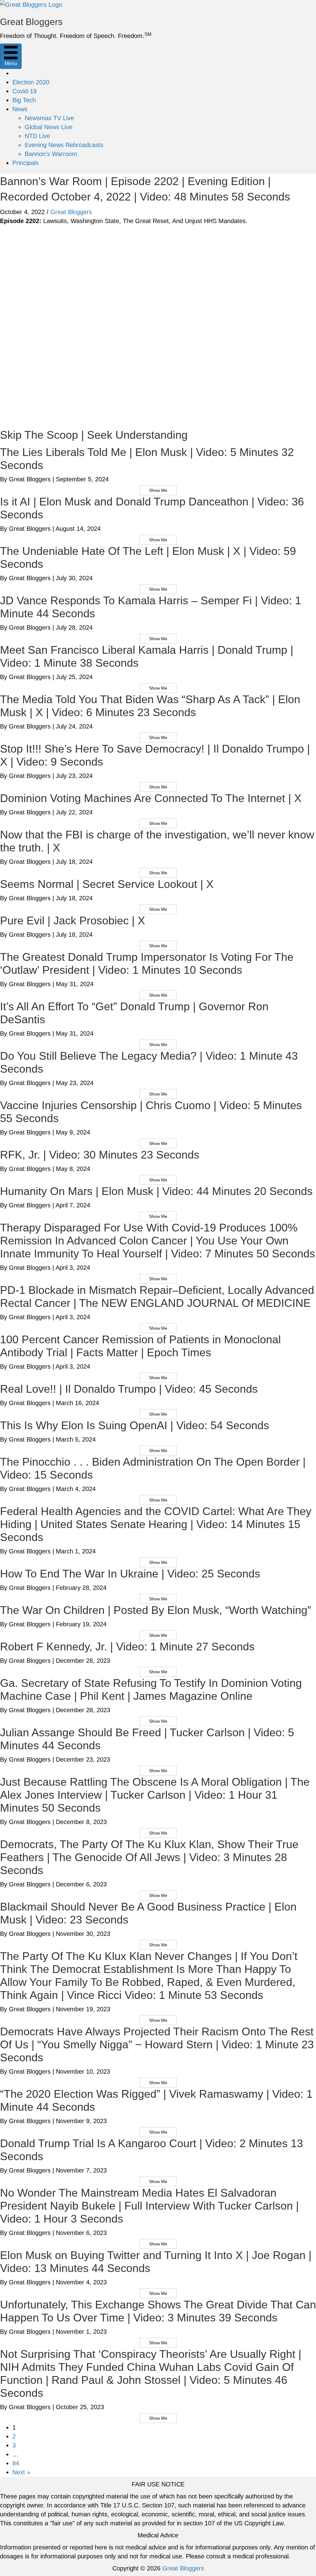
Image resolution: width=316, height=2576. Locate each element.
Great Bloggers (71, 212)
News (20, 109)
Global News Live (48, 127)
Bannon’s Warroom (51, 154)
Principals (25, 163)
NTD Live (37, 136)
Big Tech (24, 100)
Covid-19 (25, 91)
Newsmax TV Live (49, 118)
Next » (21, 2472)
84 (16, 2463)
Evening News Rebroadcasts (64, 145)
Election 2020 (31, 82)
